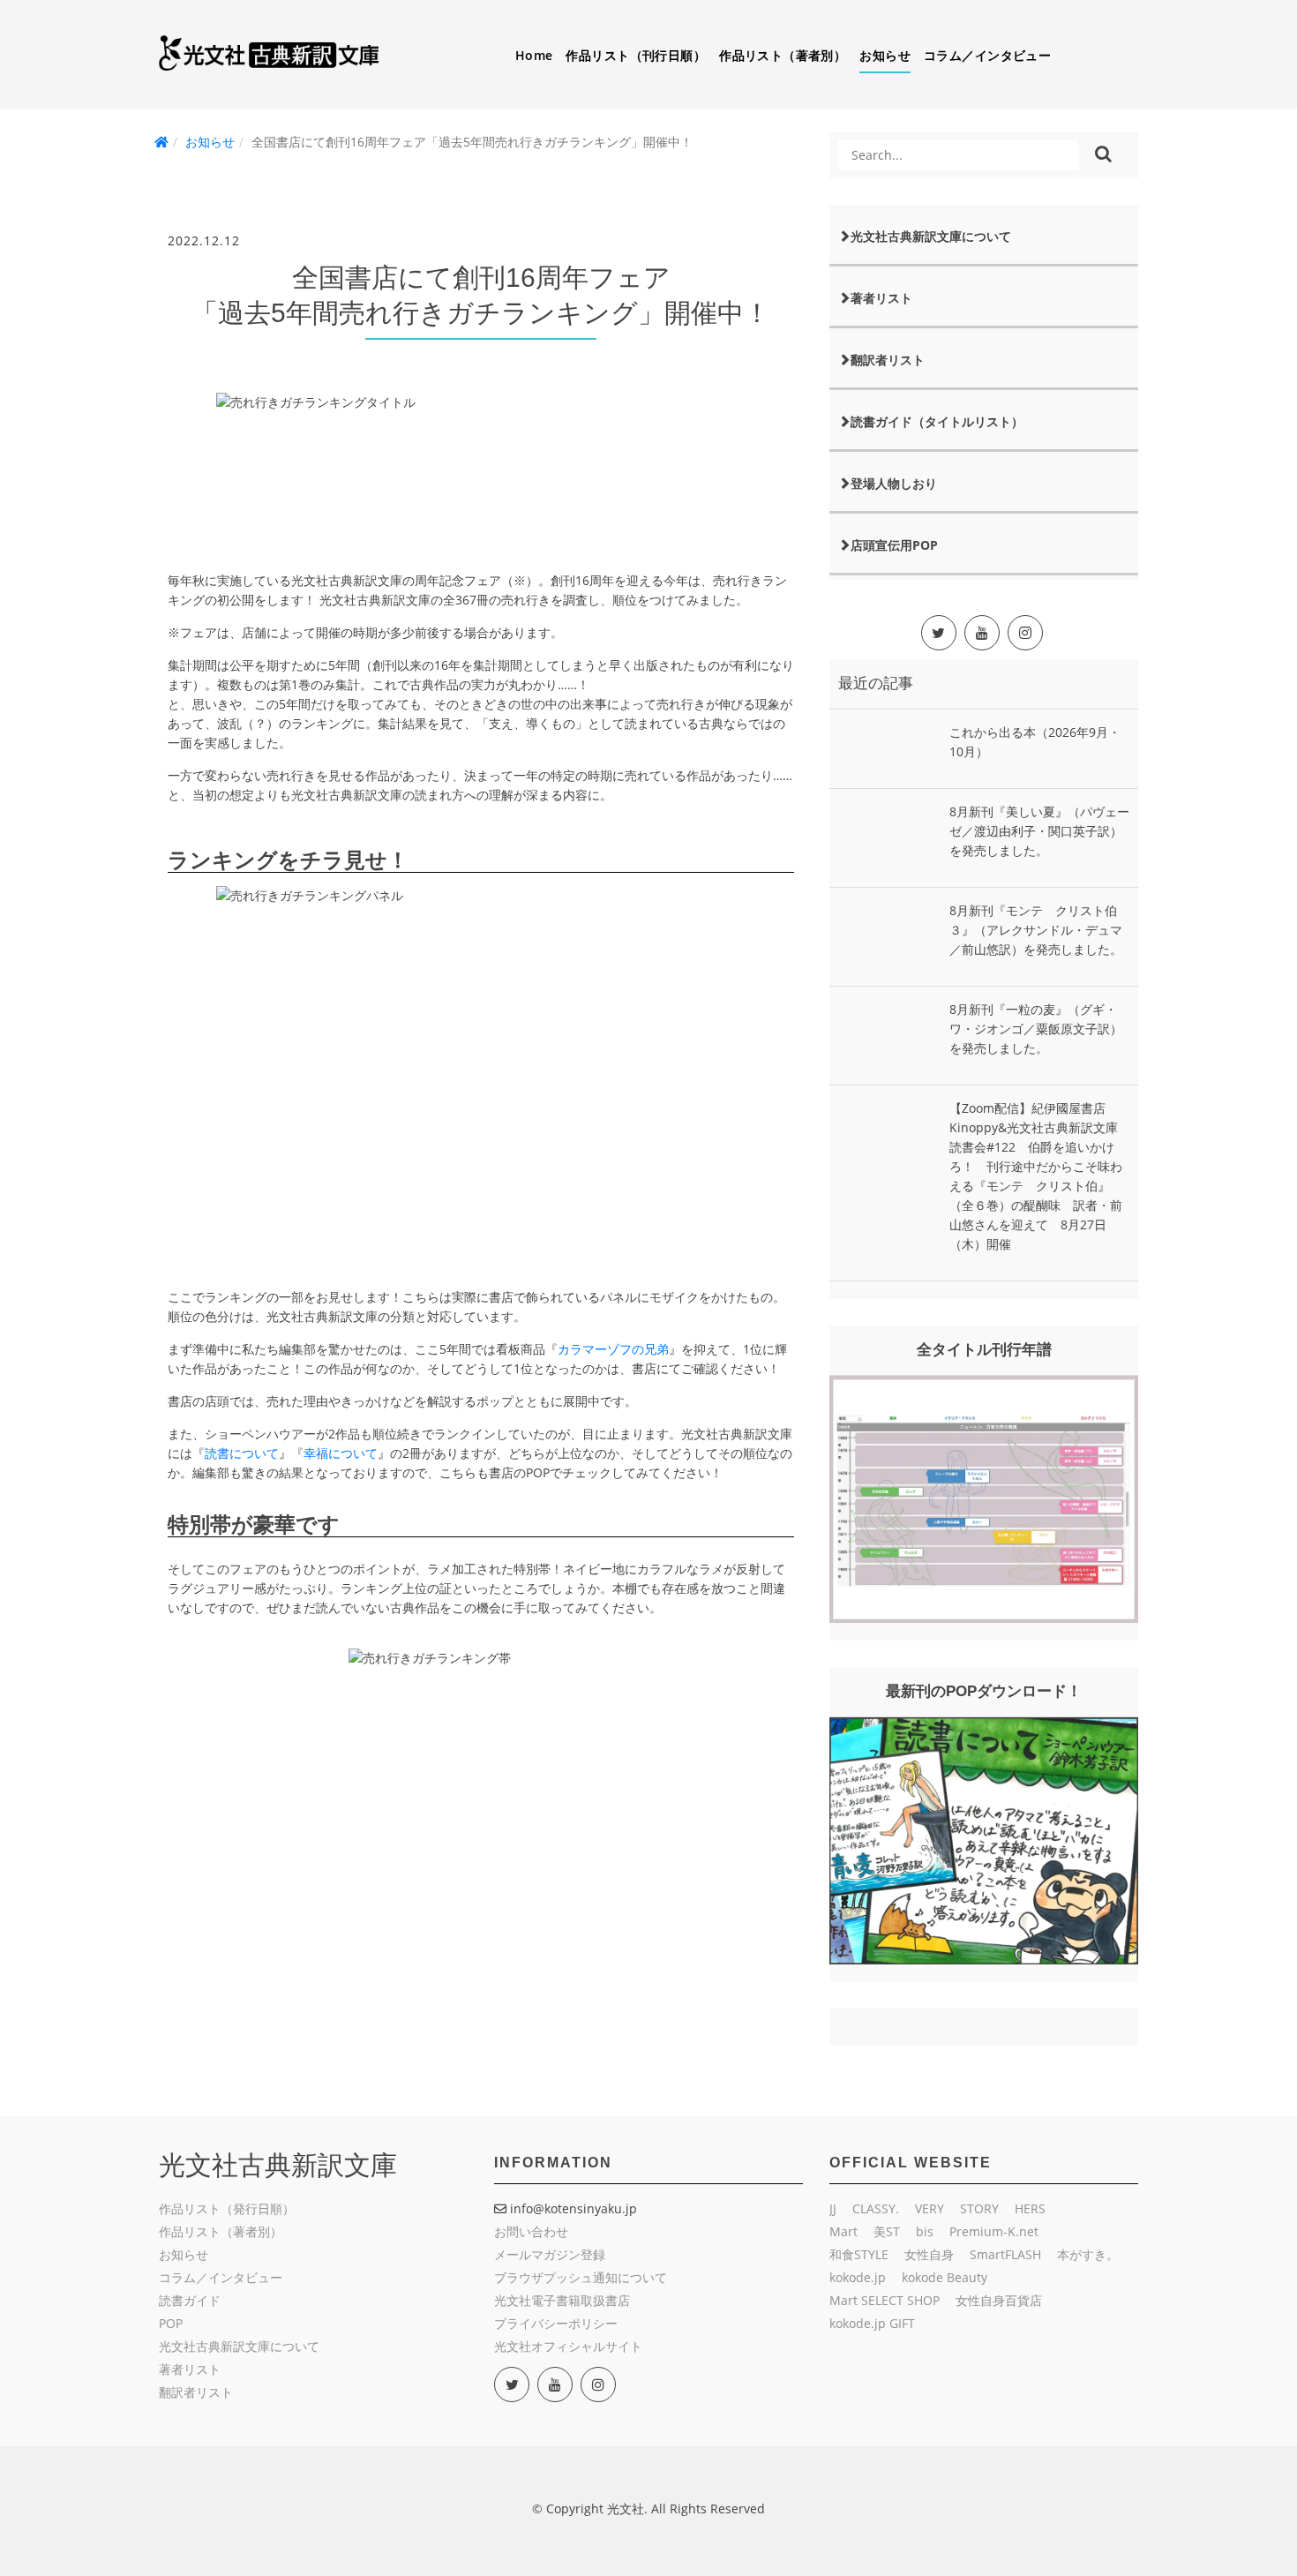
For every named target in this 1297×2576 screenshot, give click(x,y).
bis (925, 2231)
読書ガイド (190, 2300)
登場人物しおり (894, 483)
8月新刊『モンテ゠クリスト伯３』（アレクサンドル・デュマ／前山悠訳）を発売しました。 (1036, 930)
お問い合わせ (531, 2231)
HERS (1030, 2208)
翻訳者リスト (888, 360)
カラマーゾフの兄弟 (613, 1349)
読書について (242, 1453)
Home (534, 55)
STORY (979, 2208)
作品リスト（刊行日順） (636, 55)
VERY (930, 2208)
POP (171, 2323)
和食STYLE (859, 2254)
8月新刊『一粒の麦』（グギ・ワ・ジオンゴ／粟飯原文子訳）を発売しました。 (1036, 1029)
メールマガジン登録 (550, 2254)
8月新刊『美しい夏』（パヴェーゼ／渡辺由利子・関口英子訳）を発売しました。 (1039, 831)
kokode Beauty (945, 2277)
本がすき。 (1088, 2254)
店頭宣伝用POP (894, 545)
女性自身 (929, 2254)
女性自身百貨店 (999, 2300)
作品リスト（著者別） (783, 55)
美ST (887, 2231)
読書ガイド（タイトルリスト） (937, 421)
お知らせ (885, 55)
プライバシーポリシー (556, 2323)
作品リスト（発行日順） (227, 2208)
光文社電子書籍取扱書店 (562, 2300)
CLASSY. (876, 2208)
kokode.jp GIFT (872, 2323)
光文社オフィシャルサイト (568, 2346)
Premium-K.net (994, 2231)
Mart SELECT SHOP (885, 2300)
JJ (833, 2208)
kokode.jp (858, 2277)
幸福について (341, 1453)
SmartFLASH (1005, 2254)
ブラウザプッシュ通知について (581, 2277)
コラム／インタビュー (987, 55)
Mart (843, 2231)
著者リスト (881, 298)
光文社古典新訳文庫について (931, 236)
